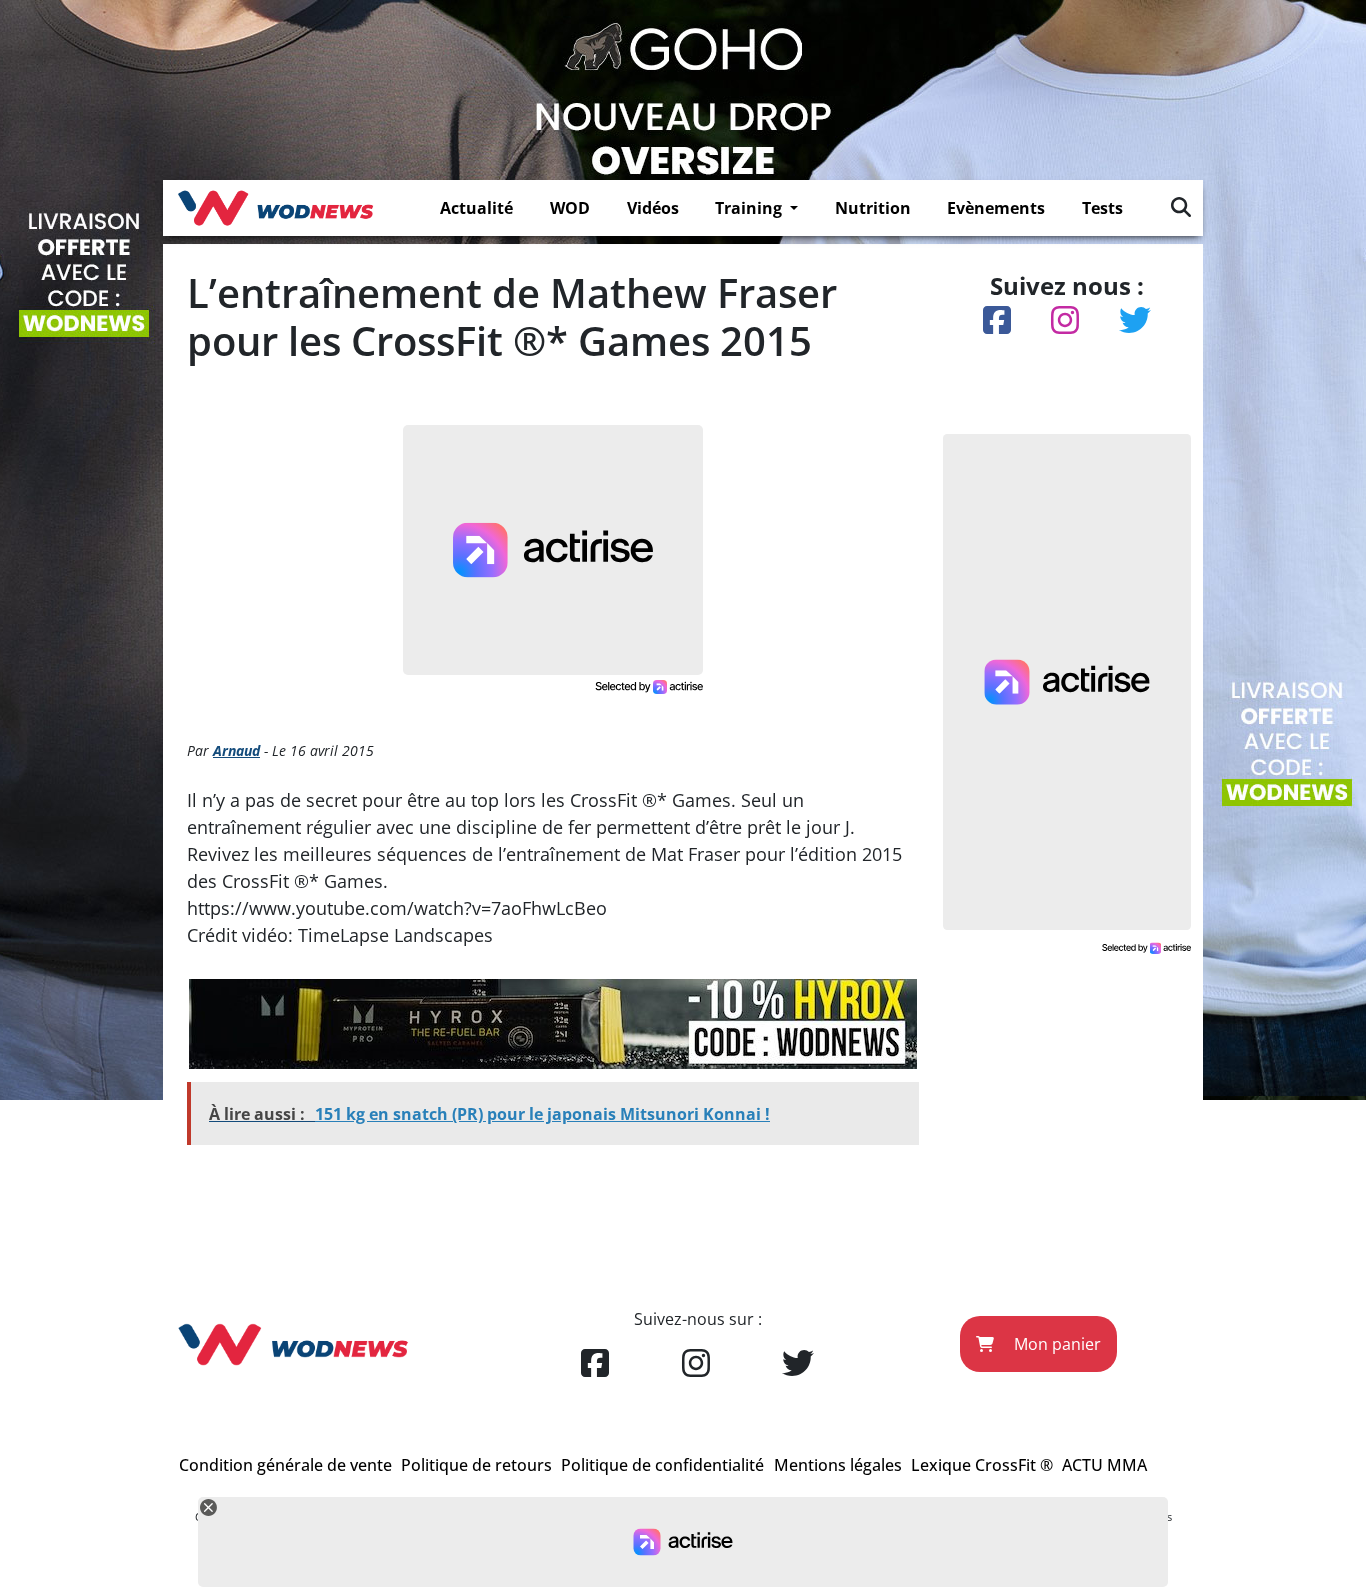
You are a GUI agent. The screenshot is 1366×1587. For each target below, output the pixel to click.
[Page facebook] (595, 1364)
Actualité (476, 208)
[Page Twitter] (798, 1364)
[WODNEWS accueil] (275, 208)
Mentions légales (838, 1465)
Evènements (996, 208)
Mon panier (1055, 1344)
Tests (1102, 208)
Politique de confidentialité (662, 1465)
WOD (570, 208)
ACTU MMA (1104, 1465)
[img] (1181, 207)
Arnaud (236, 750)
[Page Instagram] (696, 1364)
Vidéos (653, 208)
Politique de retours (476, 1465)
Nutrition (873, 208)
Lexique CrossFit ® (982, 1465)
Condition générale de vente (285, 1465)
